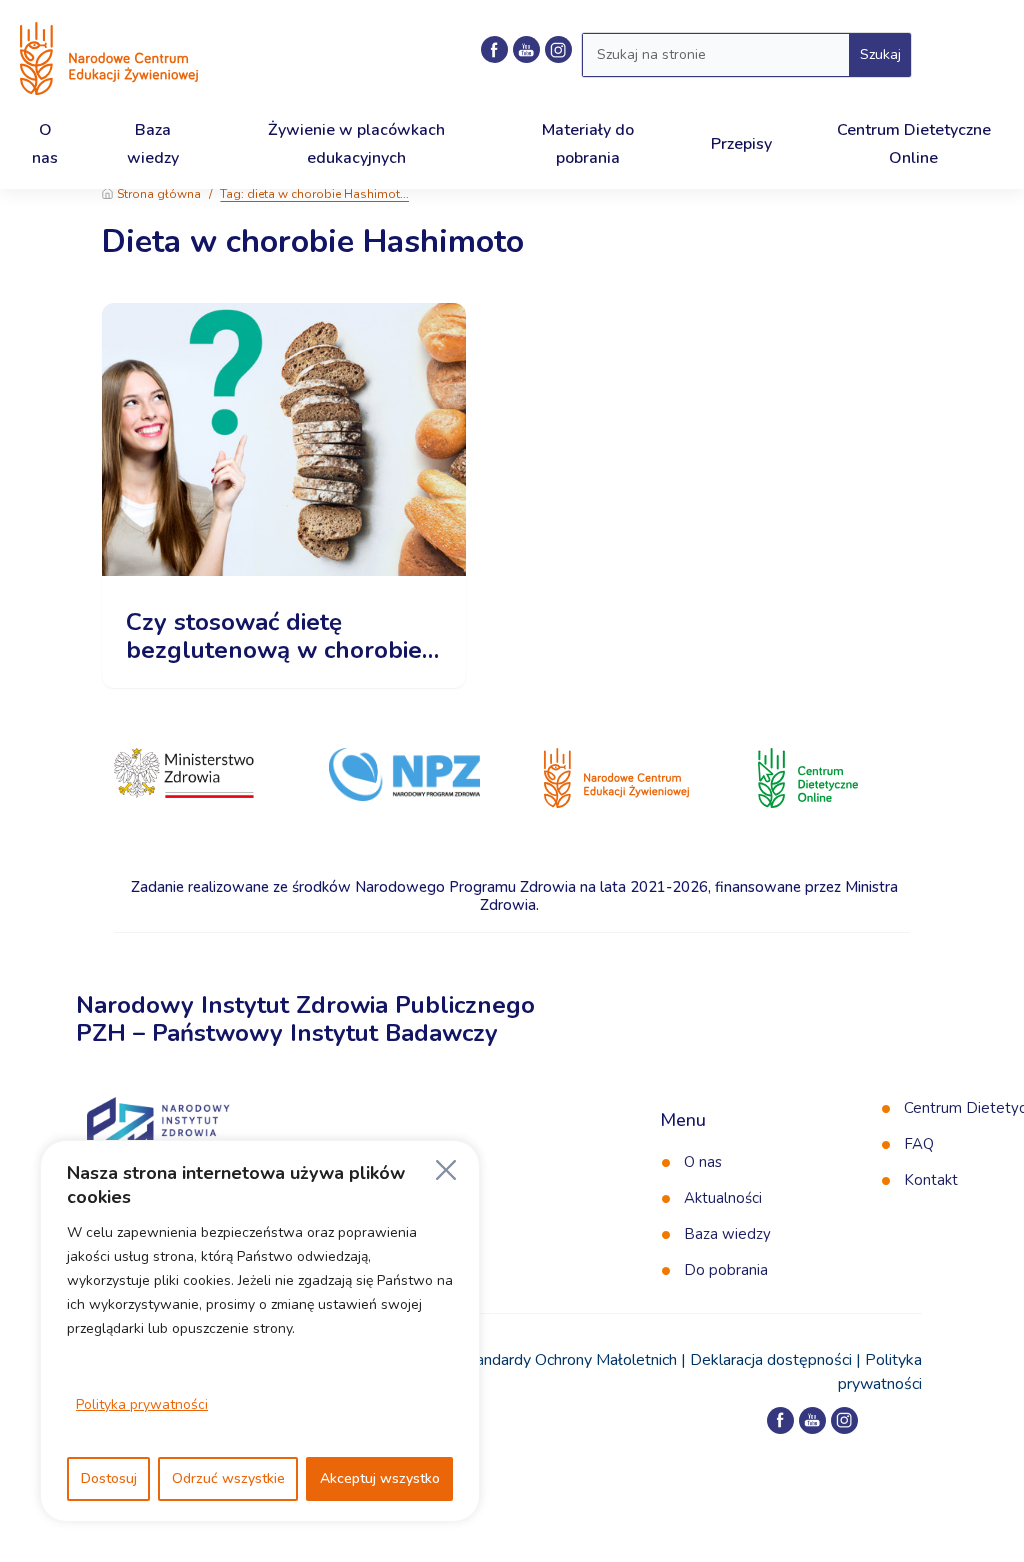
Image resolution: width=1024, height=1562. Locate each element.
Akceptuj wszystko (380, 1478)
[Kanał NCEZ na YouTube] (526, 49)
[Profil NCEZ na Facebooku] (494, 49)
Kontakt (931, 1180)
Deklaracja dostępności (771, 1360)
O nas (703, 1162)
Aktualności (723, 1198)
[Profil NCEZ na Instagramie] (844, 1420)
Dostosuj (109, 1478)
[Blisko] (446, 1170)
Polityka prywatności (142, 1404)
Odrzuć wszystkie (228, 1478)
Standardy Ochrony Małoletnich (568, 1360)
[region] (260, 1331)
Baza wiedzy (727, 1234)
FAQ (919, 1144)
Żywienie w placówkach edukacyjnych (356, 143)
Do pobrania (726, 1270)
